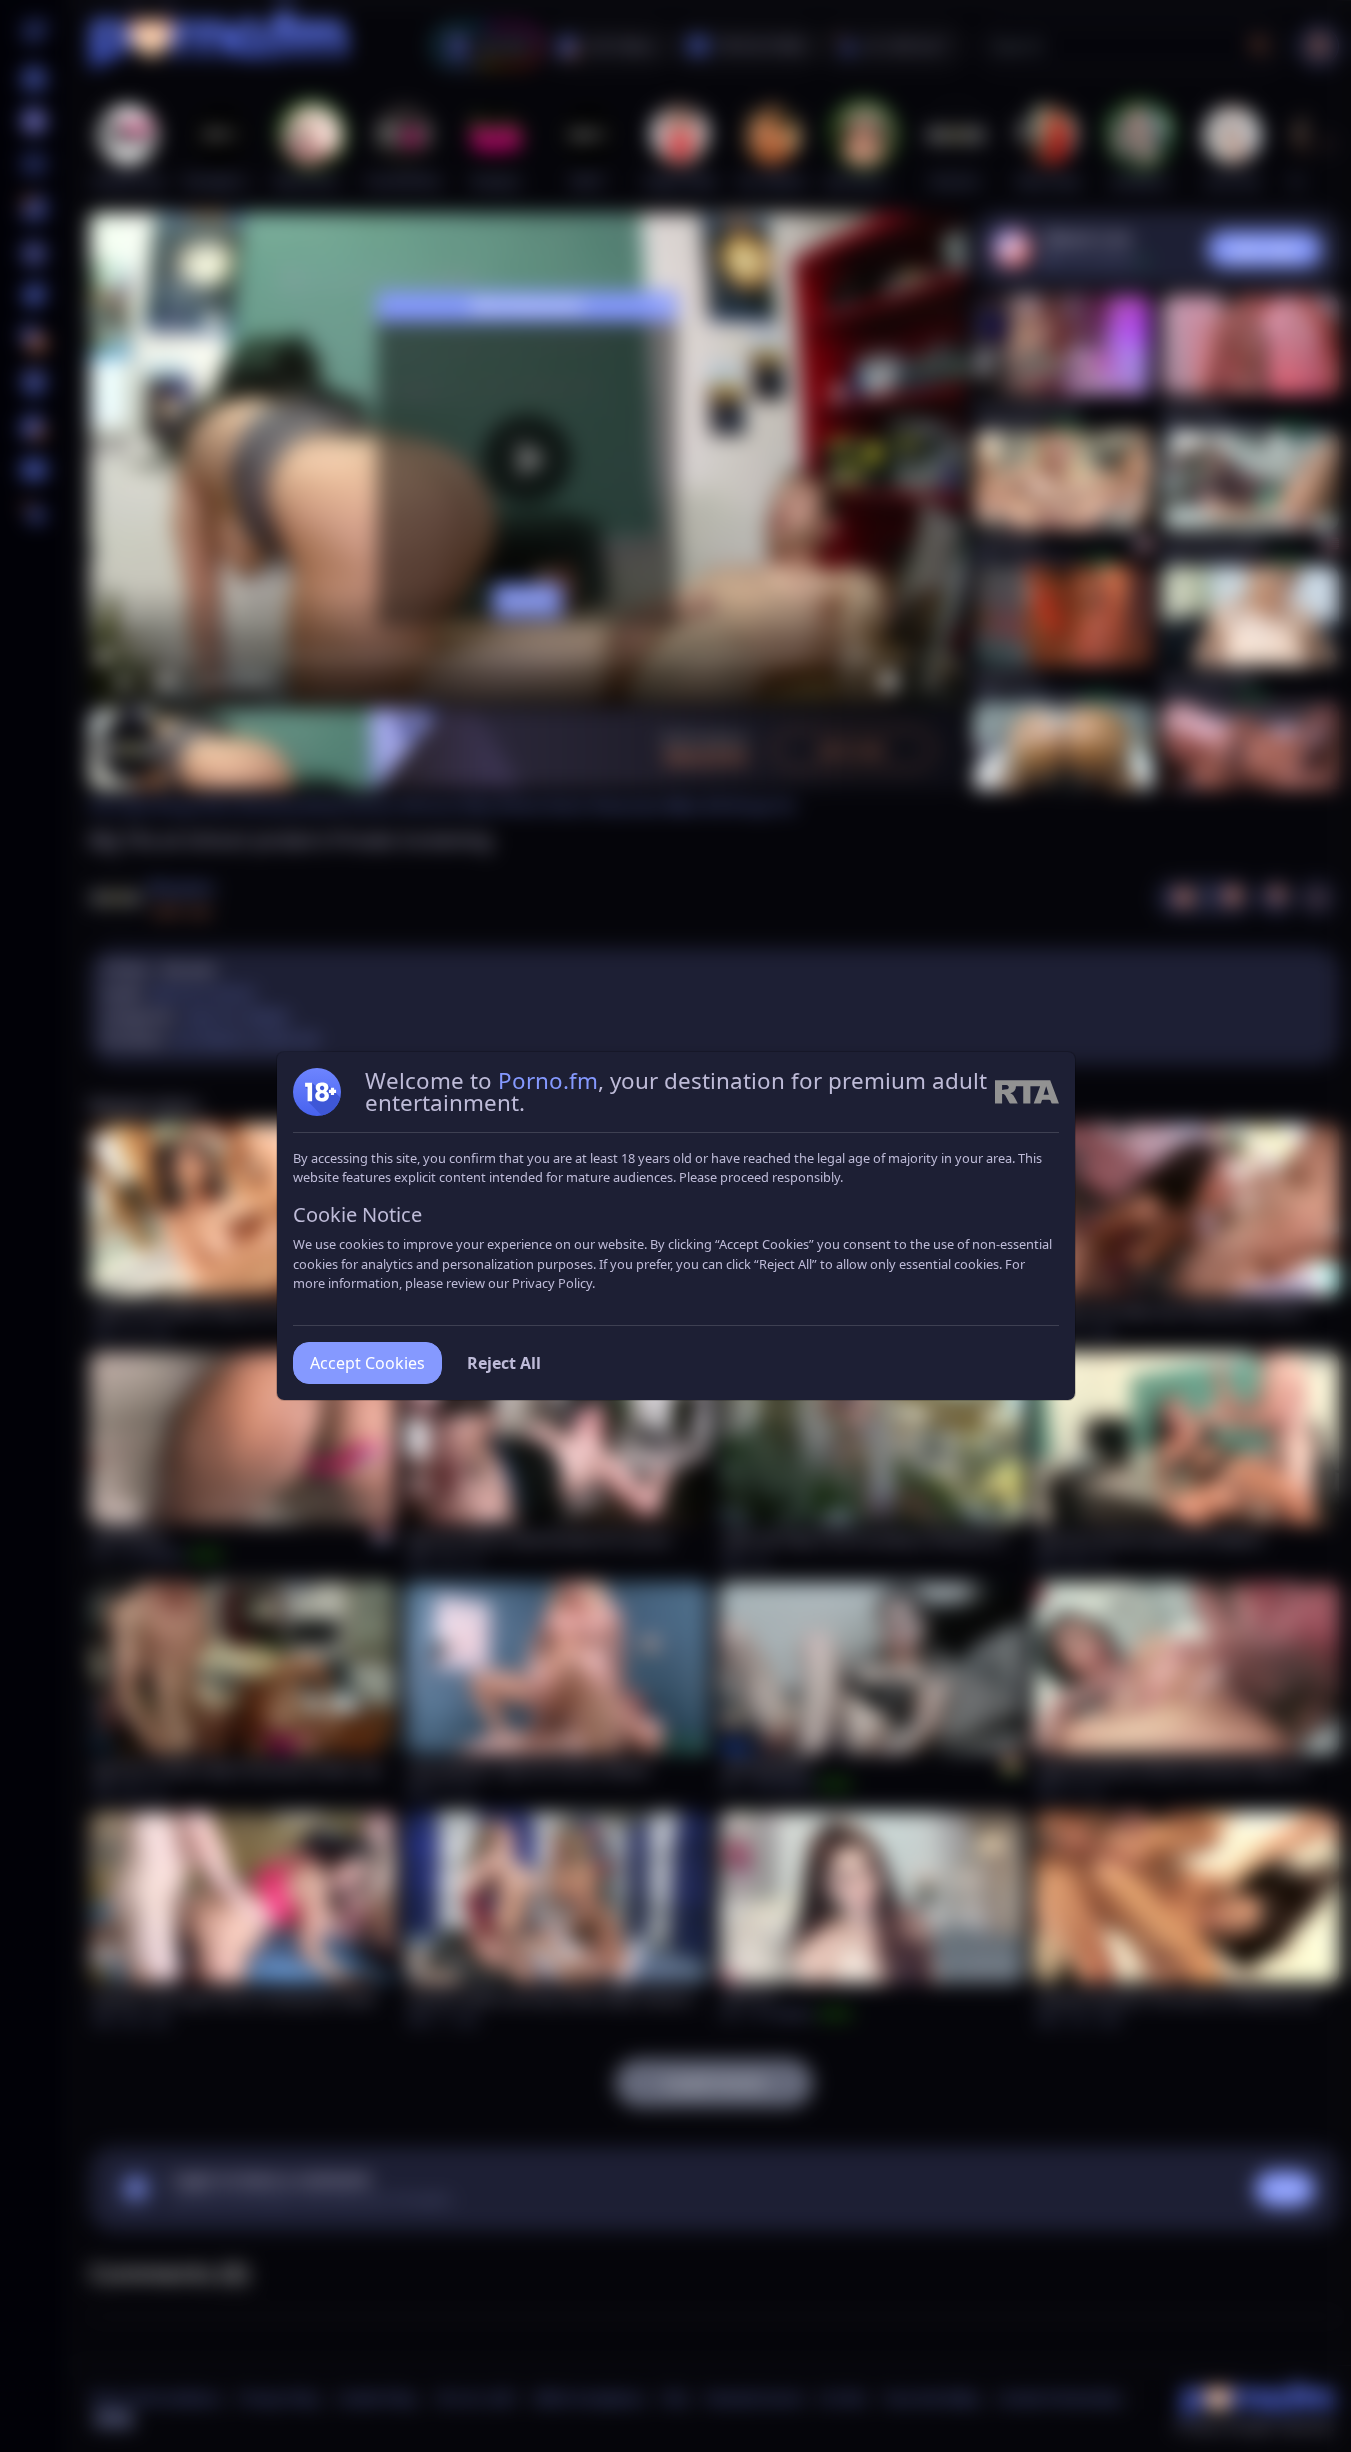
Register (1161, 2394)
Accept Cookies (367, 1363)
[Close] (1311, 2329)
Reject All (504, 1363)
